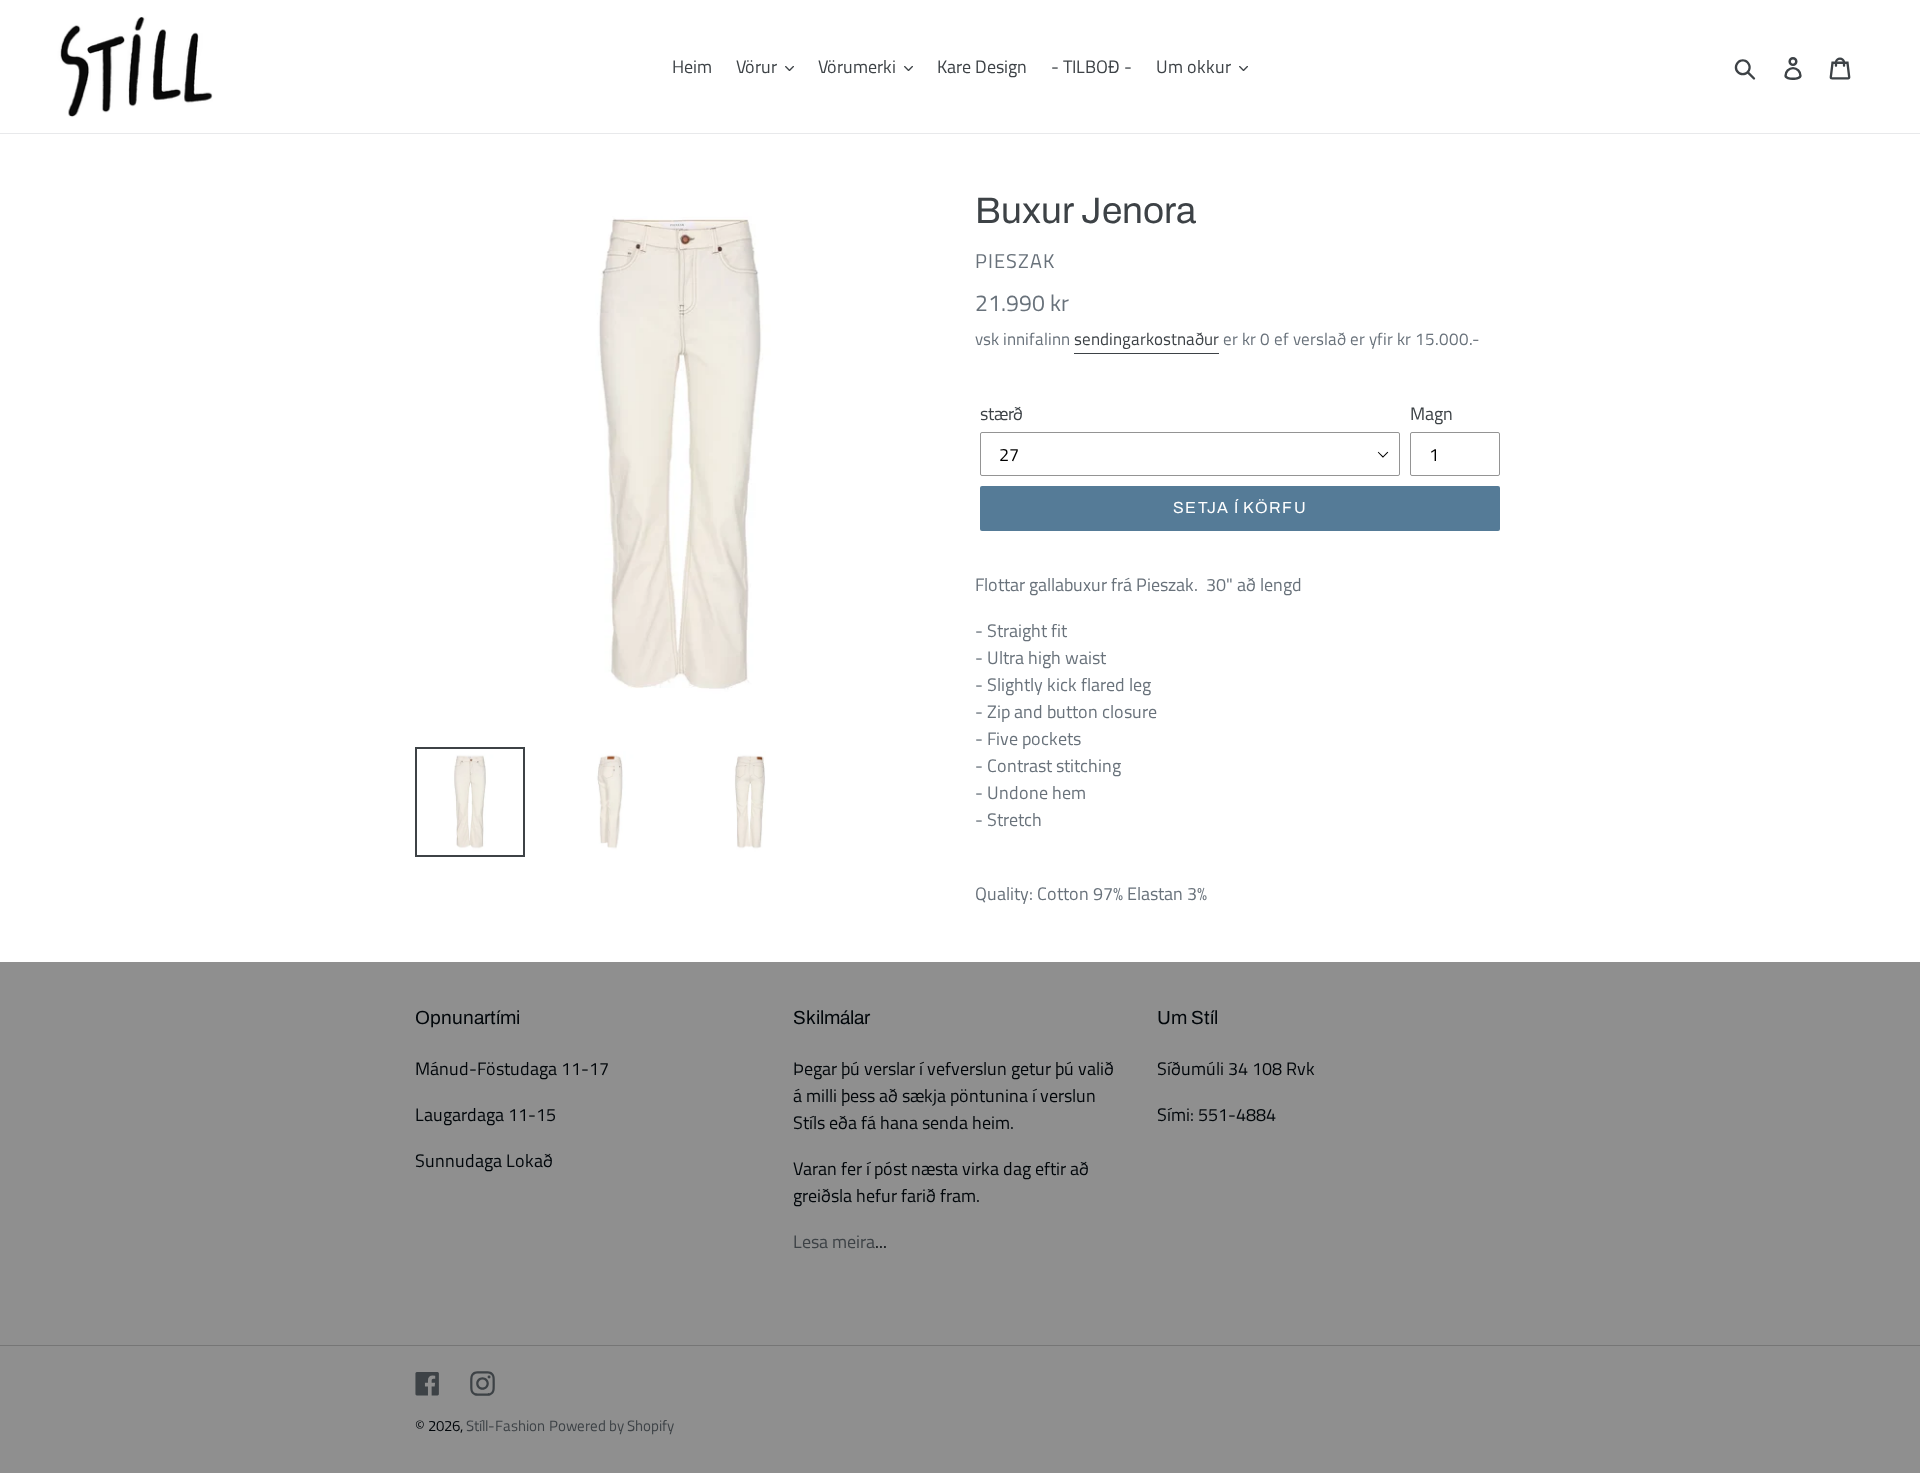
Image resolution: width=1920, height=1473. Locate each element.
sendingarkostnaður (1146, 339)
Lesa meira (834, 1241)
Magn (1431, 413)
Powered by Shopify (611, 1425)
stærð (1001, 413)
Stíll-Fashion (505, 1425)
